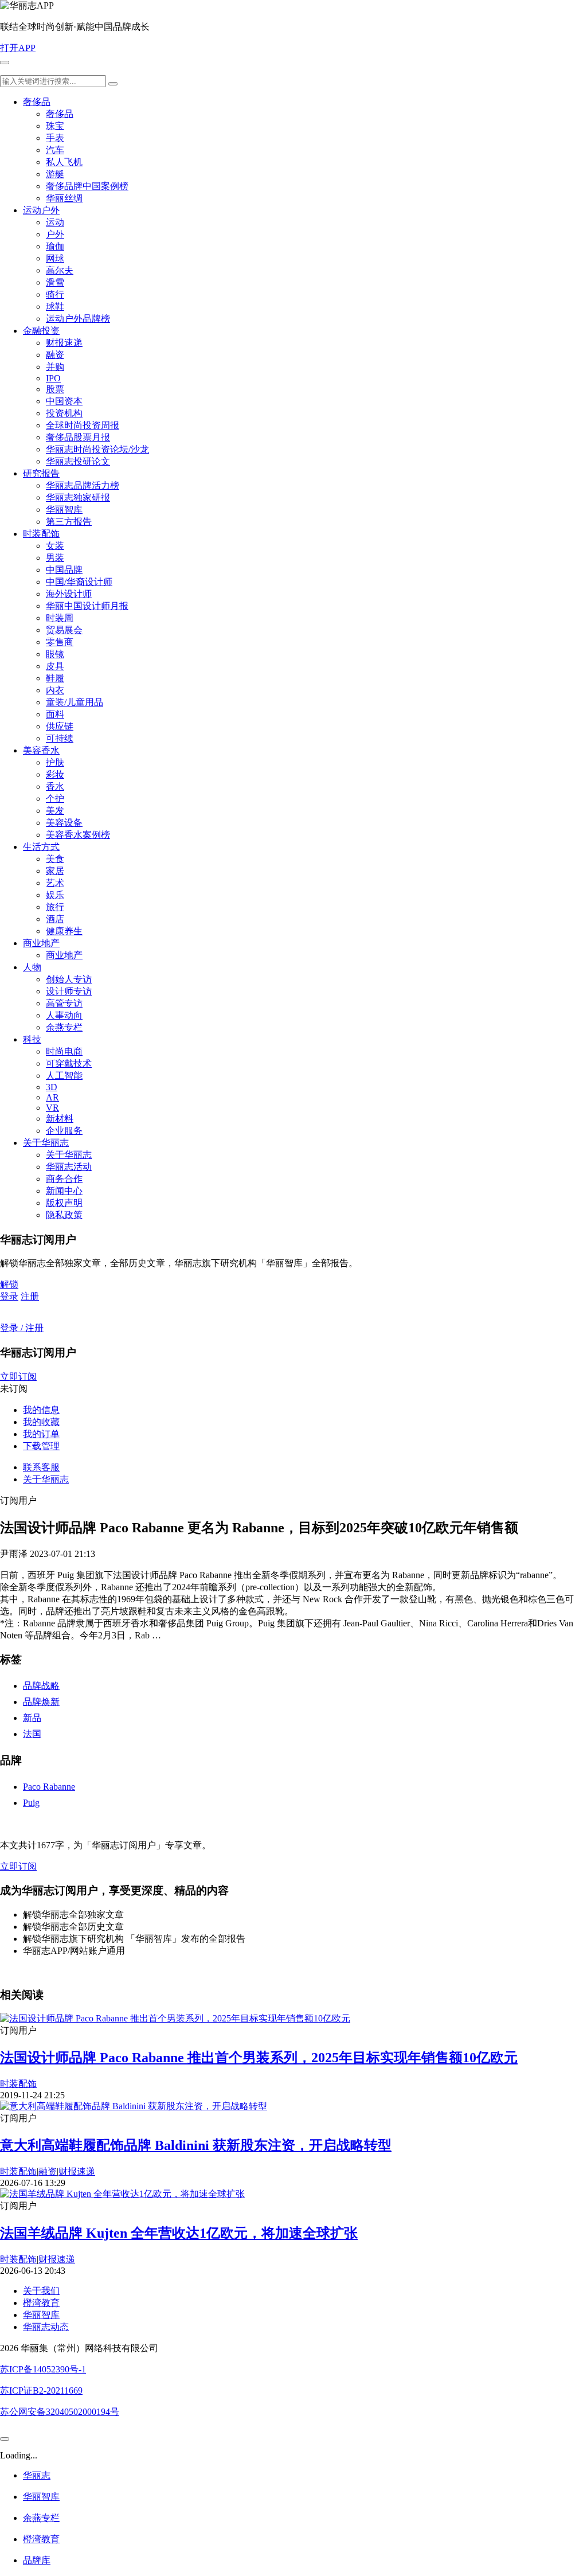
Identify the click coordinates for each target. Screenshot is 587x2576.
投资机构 (64, 413)
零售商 (60, 642)
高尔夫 (60, 270)
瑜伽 (55, 246)
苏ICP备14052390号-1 (43, 2369)
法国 (32, 1734)
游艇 (55, 174)
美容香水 (41, 750)
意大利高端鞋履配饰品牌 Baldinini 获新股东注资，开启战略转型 (196, 2145)
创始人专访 (69, 979)
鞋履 (55, 678)
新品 (32, 1718)
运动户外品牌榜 (78, 319)
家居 (55, 871)
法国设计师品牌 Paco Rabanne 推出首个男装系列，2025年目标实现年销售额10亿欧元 (259, 2058)
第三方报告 (69, 522)
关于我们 (41, 2291)
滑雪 (55, 282)
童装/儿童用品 (75, 702)
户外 (55, 234)
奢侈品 (37, 102)
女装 (55, 546)
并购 (55, 367)
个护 (55, 799)
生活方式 (41, 847)
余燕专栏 (64, 1027)
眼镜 (55, 654)
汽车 (55, 150)
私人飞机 (64, 162)
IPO (53, 378)
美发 (55, 811)
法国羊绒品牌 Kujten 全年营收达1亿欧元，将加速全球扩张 (179, 2233)
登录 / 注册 (22, 1328)
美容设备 (64, 823)
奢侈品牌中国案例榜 (87, 186)
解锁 (9, 1284)
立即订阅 (18, 1377)
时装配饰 (41, 534)
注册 (30, 1296)
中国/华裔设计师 (79, 582)
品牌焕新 (41, 1702)
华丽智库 (64, 510)
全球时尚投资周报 (83, 425)
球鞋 (55, 307)
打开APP (18, 48)
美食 (55, 859)
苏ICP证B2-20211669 (41, 2390)
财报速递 (64, 343)
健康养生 (64, 931)
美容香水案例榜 (78, 835)
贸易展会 (64, 630)
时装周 (60, 618)
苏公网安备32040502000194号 (60, 2412)
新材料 (60, 1119)
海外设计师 (69, 594)
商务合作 (64, 1179)
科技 (32, 1039)
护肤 (55, 762)
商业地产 (41, 943)
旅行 (55, 907)
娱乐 (55, 895)
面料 (55, 714)
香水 (55, 787)
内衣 (55, 690)
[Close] (5, 2439)
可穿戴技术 (69, 1063)
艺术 (55, 883)
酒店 (55, 919)
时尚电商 (64, 1051)
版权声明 (64, 1203)
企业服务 (64, 1131)
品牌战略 (41, 1686)
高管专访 (64, 1003)
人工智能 (64, 1076)
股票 (55, 389)
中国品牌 (64, 570)
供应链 (60, 726)
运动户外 (41, 210)
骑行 (55, 294)
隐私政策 (64, 1215)
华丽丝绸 (64, 198)
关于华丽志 (46, 1143)
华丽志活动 (69, 1167)
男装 (55, 558)
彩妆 (55, 774)
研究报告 (41, 473)
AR (52, 1097)
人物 (32, 967)
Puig (31, 1803)
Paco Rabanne (49, 1787)
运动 (55, 222)
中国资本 (64, 401)
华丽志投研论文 (78, 461)
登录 (9, 1296)
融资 (55, 355)
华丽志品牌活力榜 (83, 485)
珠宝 (55, 126)
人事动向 (64, 1015)
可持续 (60, 738)
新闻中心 (64, 1191)
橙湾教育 (41, 2303)
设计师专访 (69, 991)
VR (52, 1108)
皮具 (55, 666)
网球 (55, 258)
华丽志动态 (46, 2327)
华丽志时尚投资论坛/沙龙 (97, 449)
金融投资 (41, 331)
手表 (55, 138)
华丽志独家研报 (78, 497)
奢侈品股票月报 (78, 437)
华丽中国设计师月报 (87, 606)
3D (52, 1087)
